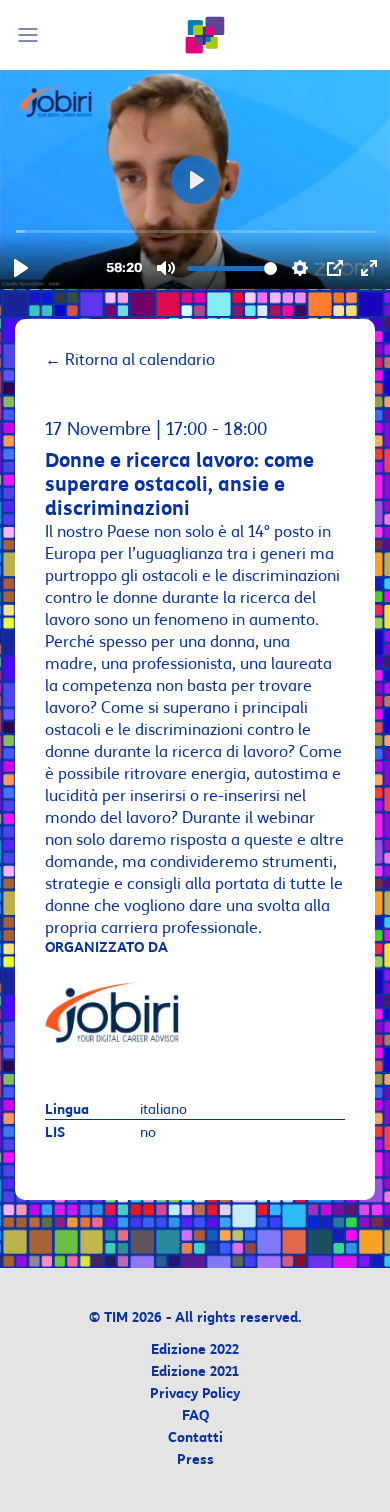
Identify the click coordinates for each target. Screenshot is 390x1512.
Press (195, 1460)
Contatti (195, 1438)
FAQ (195, 1416)
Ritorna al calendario (130, 360)
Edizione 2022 (195, 1350)
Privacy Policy (195, 1394)
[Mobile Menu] (31, 35)
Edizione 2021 (195, 1372)
